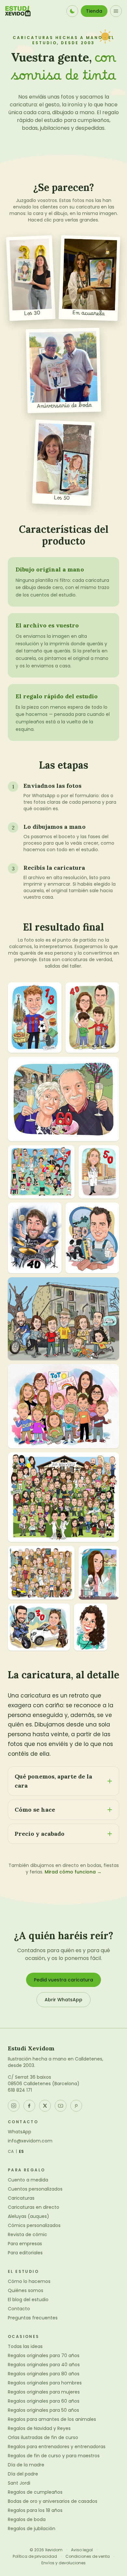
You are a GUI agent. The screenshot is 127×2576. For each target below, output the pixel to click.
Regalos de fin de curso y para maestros (54, 2456)
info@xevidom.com (30, 2141)
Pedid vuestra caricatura (63, 1980)
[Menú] (116, 11)
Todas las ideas (25, 2346)
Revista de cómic (28, 2234)
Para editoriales (25, 2253)
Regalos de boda (27, 2519)
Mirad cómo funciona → (73, 1872)
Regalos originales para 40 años (44, 2365)
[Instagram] (14, 2106)
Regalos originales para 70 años (44, 2355)
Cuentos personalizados (35, 2189)
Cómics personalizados (34, 2225)
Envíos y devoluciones (63, 2563)
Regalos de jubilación (32, 2529)
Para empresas (25, 2244)
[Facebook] (29, 2106)
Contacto (19, 2309)
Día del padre (23, 2474)
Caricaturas (21, 2198)
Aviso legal (82, 2550)
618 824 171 (20, 2090)
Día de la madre (26, 2465)
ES (21, 2152)
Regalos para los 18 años (35, 2510)
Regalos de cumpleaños (35, 2492)
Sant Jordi (19, 2483)
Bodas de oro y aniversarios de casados (53, 2501)
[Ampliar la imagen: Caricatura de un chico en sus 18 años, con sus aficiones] (35, 1018)
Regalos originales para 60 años (44, 2401)
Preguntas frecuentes (33, 2318)
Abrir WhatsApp (63, 2000)
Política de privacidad (35, 2556)
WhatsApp (20, 2132)
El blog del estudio (28, 2300)
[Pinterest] (76, 2106)
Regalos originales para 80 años (44, 2374)
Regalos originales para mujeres (44, 2392)
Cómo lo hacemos (29, 2281)
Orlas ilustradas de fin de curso (43, 2437)
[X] (45, 2106)
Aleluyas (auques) (28, 2216)
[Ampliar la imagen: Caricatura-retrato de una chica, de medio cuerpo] (91, 1627)
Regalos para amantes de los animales (52, 2419)
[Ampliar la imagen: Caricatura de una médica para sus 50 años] (99, 1172)
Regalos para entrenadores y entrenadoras (57, 2447)
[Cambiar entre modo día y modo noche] (72, 11)
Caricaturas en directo (34, 2207)
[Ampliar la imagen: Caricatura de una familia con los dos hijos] (92, 1018)
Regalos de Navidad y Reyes (39, 2428)
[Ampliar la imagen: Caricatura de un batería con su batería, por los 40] (35, 1238)
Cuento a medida (28, 2180)
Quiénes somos (26, 2290)
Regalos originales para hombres (45, 2383)
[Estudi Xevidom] (18, 11)
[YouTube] (61, 2106)
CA (11, 2152)
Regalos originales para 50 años (43, 2410)
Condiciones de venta (88, 2556)
